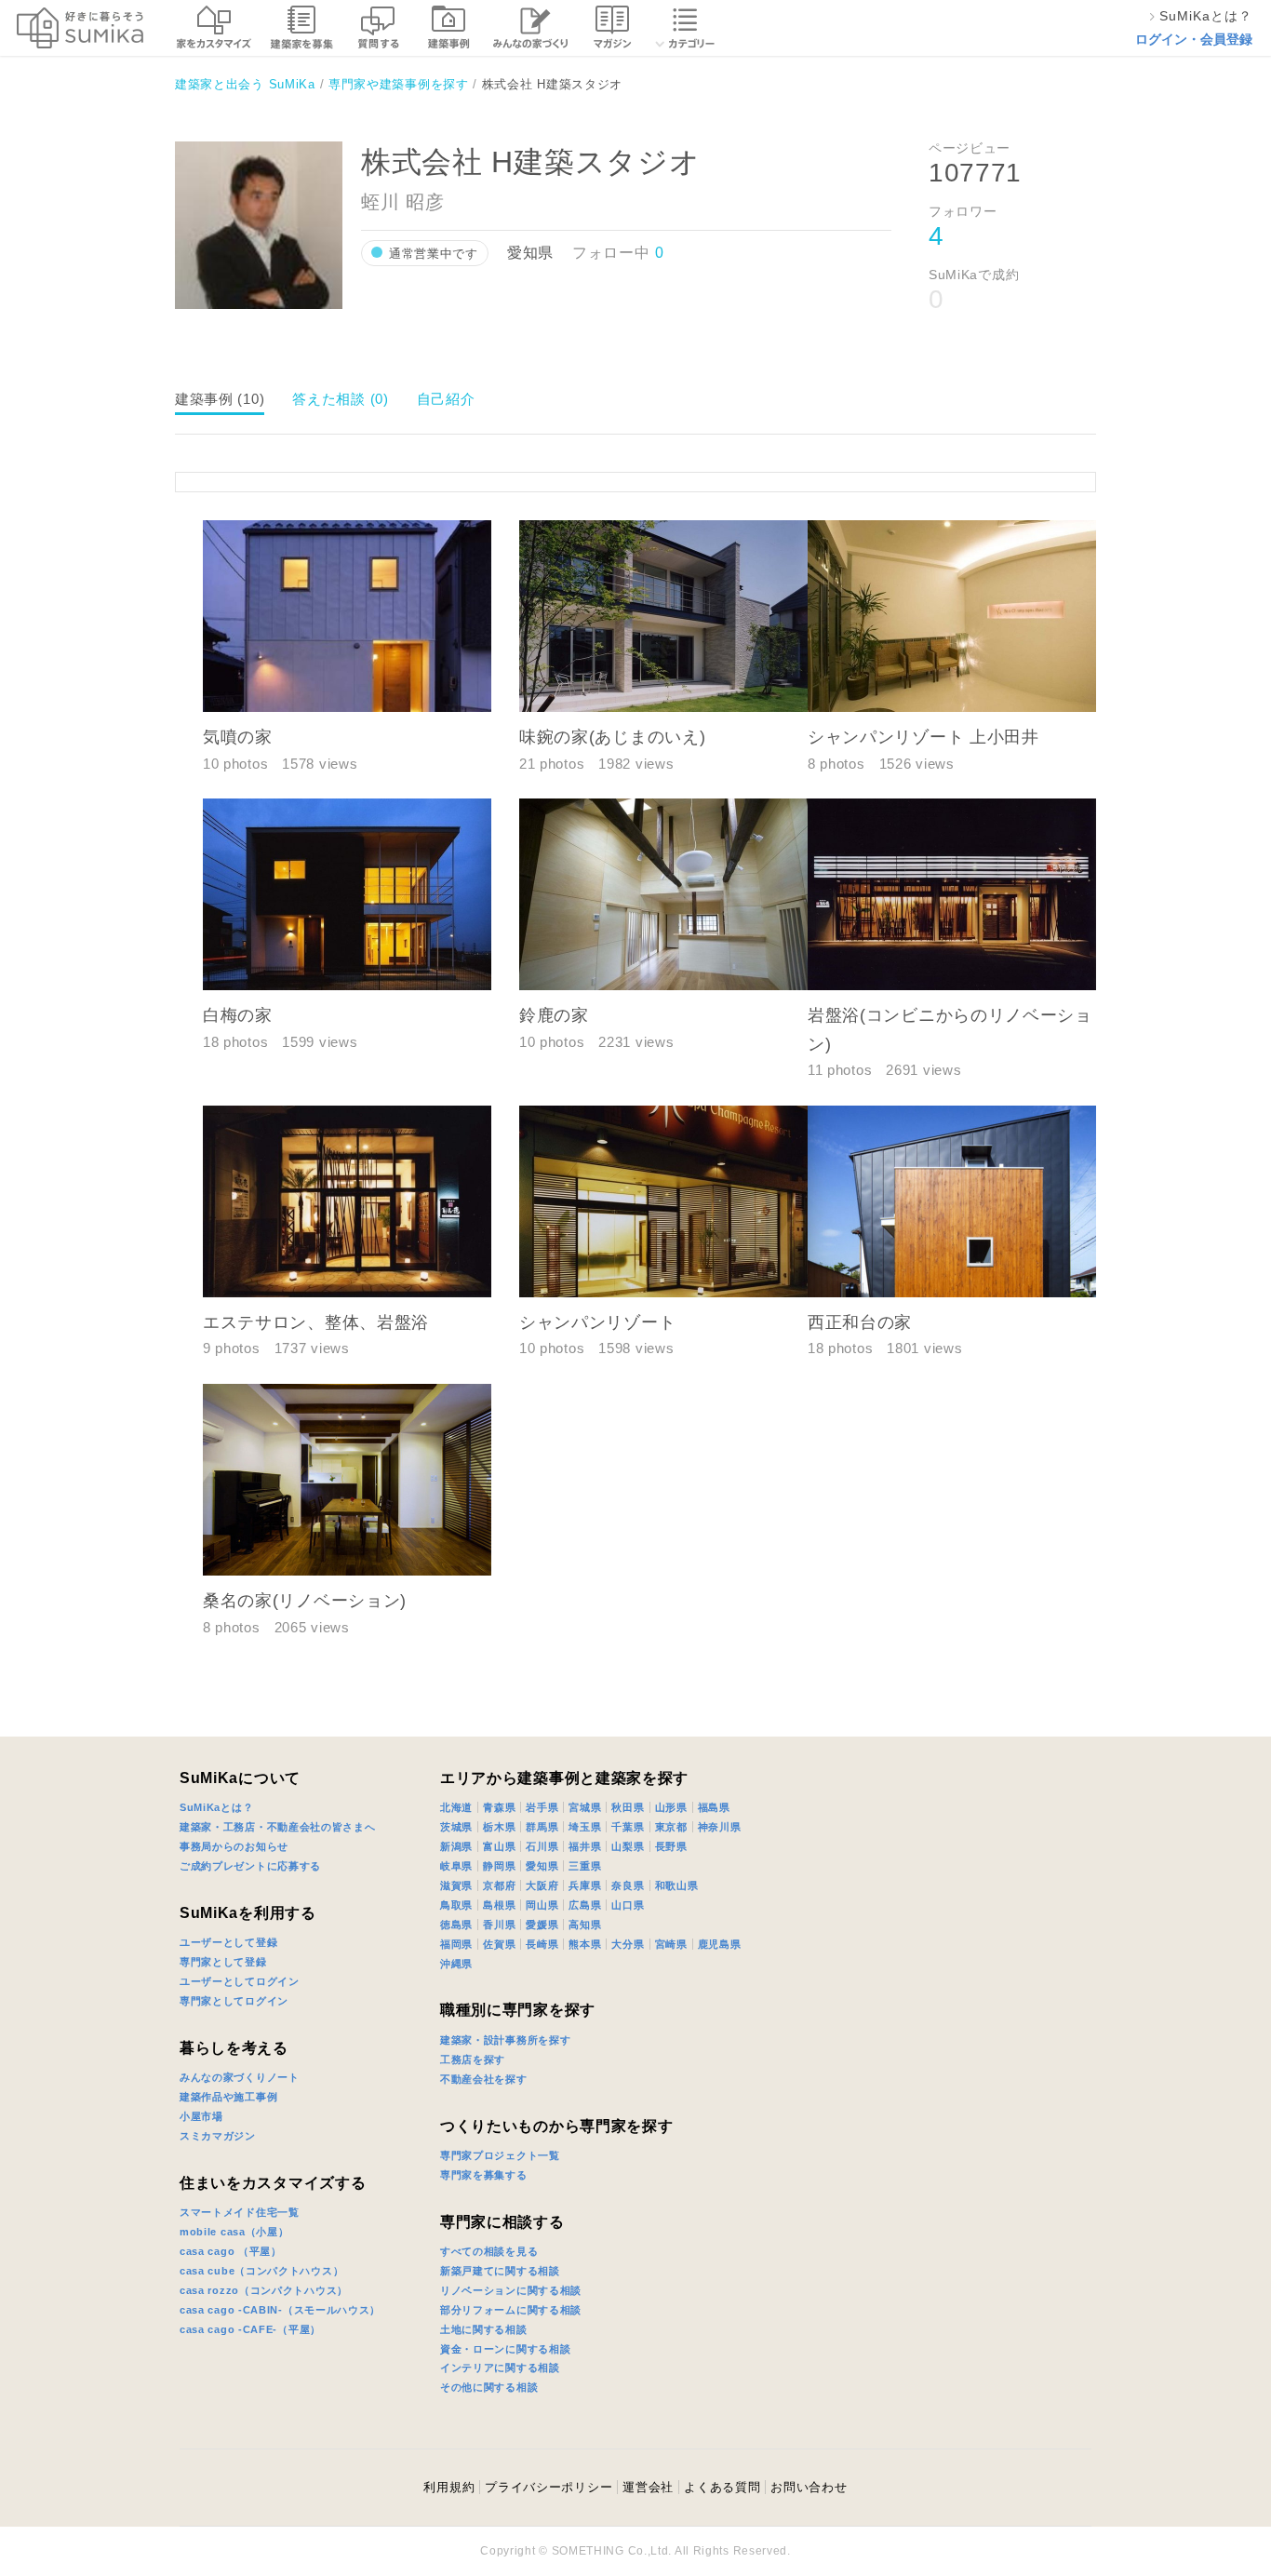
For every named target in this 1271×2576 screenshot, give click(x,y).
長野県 (671, 1846)
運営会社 (648, 2487)
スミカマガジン (218, 2136)
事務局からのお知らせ (234, 1846)
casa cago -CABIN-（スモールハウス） (280, 2310)
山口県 (628, 1905)
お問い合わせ (809, 2487)
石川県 (542, 1846)
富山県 (499, 1846)
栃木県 (499, 1827)
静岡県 (499, 1866)
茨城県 (456, 1827)
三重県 (585, 1866)
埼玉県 (585, 1827)
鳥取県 (456, 1905)
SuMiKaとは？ (216, 1807)
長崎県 (542, 1944)
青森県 (499, 1807)
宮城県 (585, 1807)
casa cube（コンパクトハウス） (261, 2271)
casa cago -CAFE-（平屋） (250, 2329)
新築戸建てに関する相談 (500, 2271)
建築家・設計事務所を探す (505, 2040)
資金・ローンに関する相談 (505, 2349)
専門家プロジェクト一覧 (500, 2155)
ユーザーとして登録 (228, 1942)
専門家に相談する (502, 2222)
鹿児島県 (720, 1944)
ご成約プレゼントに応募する (250, 1866)
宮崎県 (671, 1944)
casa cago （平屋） (231, 2251)
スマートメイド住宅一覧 (240, 2212)
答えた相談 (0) (340, 399)
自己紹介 (446, 399)
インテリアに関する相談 (500, 2368)
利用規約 (449, 2487)
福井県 (585, 1846)
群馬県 (542, 1827)
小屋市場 (201, 2116)
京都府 (499, 1885)
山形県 (671, 1807)
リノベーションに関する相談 (511, 2290)
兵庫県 (585, 1885)
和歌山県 (677, 1885)
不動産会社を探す (484, 2079)
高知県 (585, 1925)
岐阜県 (456, 1866)
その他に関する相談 (489, 2387)
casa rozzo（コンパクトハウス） (264, 2290)
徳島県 (456, 1925)
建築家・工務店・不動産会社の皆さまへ (278, 1827)
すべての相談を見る (489, 2251)
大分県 (628, 1944)
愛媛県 (542, 1925)
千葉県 (628, 1827)
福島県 (714, 1807)
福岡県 (456, 1944)
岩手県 (542, 1807)
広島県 (585, 1905)
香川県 (499, 1925)
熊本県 (585, 1944)
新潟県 (456, 1846)
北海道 (456, 1807)
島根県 (499, 1905)
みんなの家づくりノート (240, 2077)
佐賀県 (499, 1944)
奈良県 (628, 1885)
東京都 (671, 1827)
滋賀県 (456, 1885)
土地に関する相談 (484, 2329)
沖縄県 (456, 1964)
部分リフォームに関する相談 (511, 2310)
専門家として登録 (223, 1962)
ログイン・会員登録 (1194, 39)
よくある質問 (722, 2487)
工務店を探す (473, 2059)
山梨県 (628, 1846)
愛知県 (542, 1866)
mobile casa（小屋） (234, 2232)
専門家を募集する (484, 2175)
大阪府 (542, 1885)
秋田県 (628, 1807)
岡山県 (542, 1905)
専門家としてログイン (234, 2001)
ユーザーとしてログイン (240, 1981)
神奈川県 (720, 1827)
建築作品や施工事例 (228, 2097)
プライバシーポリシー (503, 1682)
